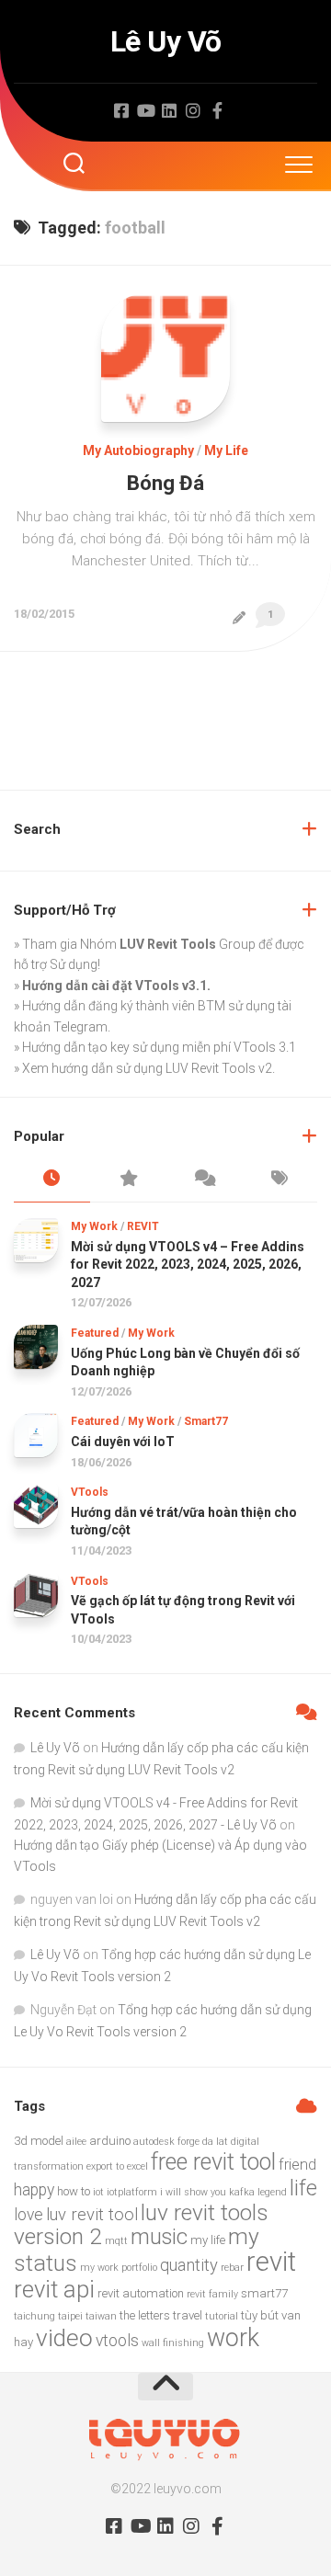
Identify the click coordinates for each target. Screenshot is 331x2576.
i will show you (193, 2192)
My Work (94, 1226)
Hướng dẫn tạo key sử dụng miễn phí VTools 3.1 (159, 1047)
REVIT (143, 1226)
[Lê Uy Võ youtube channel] (145, 110)
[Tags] (280, 1180)
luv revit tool (92, 2215)
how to (74, 2191)
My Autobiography (138, 450)
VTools (90, 1492)
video (64, 2338)
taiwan (101, 2316)
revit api (54, 2289)
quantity (189, 2265)
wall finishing (173, 2343)
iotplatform (132, 2192)
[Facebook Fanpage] (217, 110)
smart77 (264, 2293)
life (303, 2188)
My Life (226, 450)
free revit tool (213, 2162)
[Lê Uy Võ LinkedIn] (169, 110)
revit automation (141, 2293)
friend (297, 2165)
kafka (242, 2192)
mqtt (116, 2241)
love (29, 2215)
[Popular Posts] (128, 1180)
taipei (70, 2316)
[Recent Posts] (52, 1180)
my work (99, 2268)
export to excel (117, 2166)
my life (208, 2240)
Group (188, 944)
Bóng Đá (165, 483)
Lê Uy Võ (166, 41)
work (233, 2338)
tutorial (222, 2316)
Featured (95, 1333)
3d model (39, 2141)
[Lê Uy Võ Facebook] (121, 110)
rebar (232, 2268)
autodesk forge (166, 2142)
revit (271, 2262)
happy (34, 2190)
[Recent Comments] (204, 1180)
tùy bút (260, 2315)
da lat (215, 2142)
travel (188, 2315)
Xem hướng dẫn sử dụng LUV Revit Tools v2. (148, 1068)
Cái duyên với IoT (123, 1442)
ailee (76, 2142)
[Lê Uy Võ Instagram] (193, 110)
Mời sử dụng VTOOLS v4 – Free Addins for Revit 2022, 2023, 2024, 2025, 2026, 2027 (188, 1265)
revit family (212, 2294)
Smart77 (206, 1421)
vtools (117, 2341)
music (159, 2237)
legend (272, 2192)
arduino (110, 2141)
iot (98, 2192)
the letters (145, 2315)
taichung (34, 2316)
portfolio (139, 2268)
